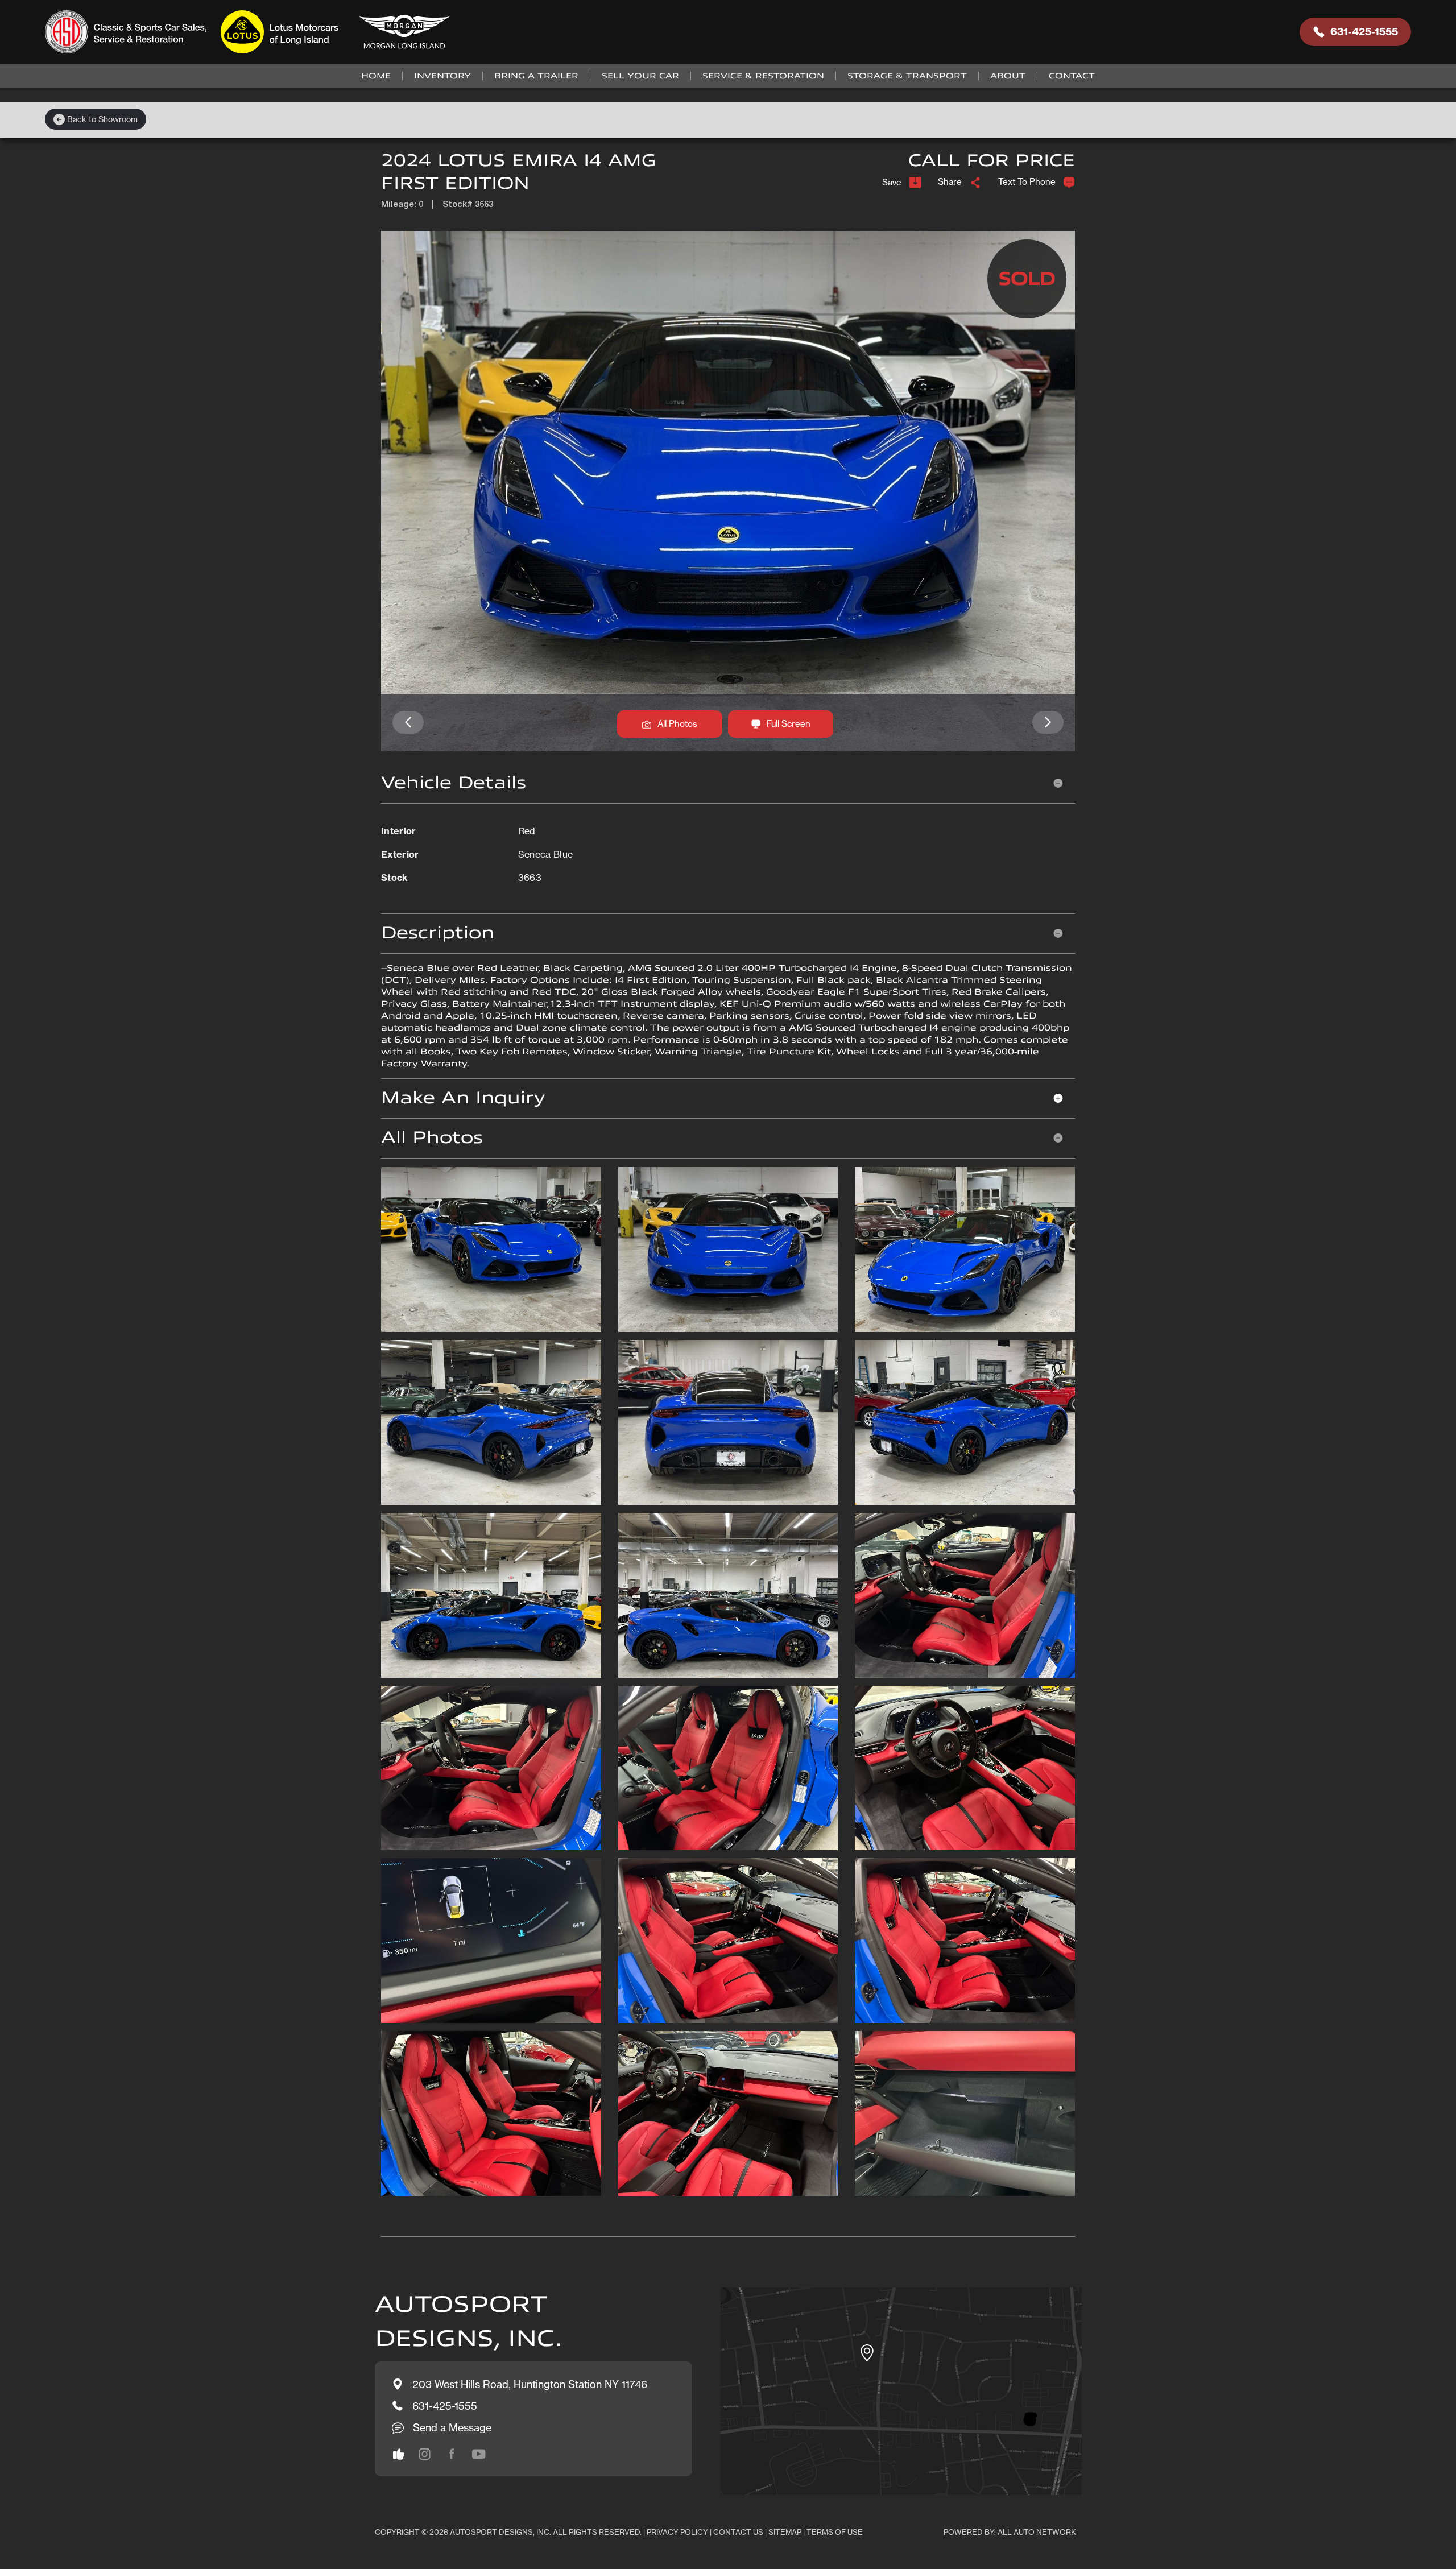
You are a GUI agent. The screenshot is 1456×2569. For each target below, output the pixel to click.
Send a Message (452, 2427)
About (1008, 76)
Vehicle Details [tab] (454, 783)
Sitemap (785, 2532)
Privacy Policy (677, 2532)
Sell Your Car (640, 76)
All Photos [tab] (432, 1138)
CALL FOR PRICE (992, 161)
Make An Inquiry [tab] (463, 1098)
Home (376, 76)
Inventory (442, 76)
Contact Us (738, 2532)
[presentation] (408, 723)
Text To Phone (1027, 182)
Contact (1072, 76)
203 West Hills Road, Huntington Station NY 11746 (530, 2384)
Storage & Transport (907, 76)
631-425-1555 (1364, 32)
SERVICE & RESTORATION (763, 76)
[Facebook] (452, 2454)
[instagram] (399, 2454)
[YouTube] (479, 2454)
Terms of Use (835, 2532)
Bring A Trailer (536, 76)
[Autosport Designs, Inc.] (251, 32)
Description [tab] (438, 933)
